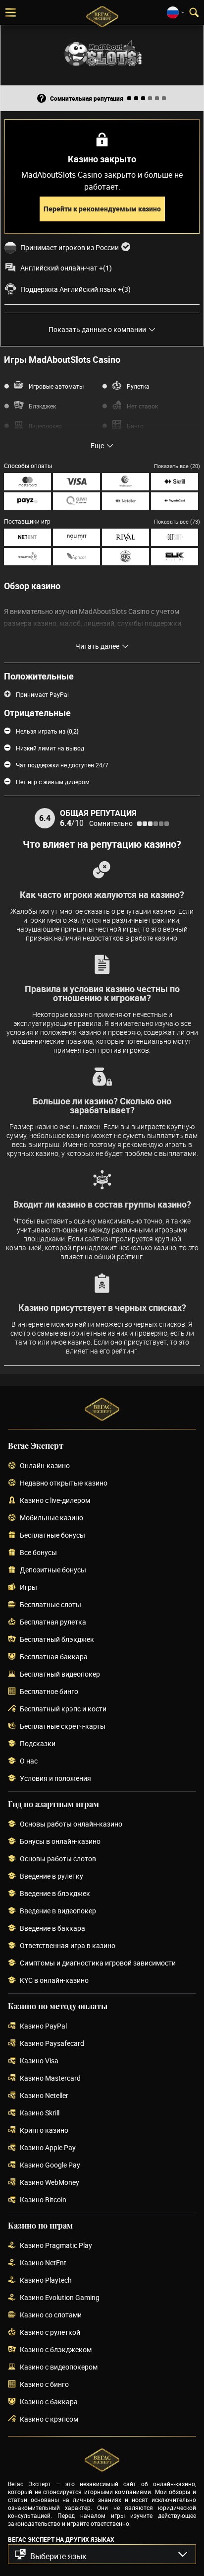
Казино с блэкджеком (56, 2350)
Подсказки (38, 1744)
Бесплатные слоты (51, 1605)
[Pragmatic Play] (27, 557)
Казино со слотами (51, 2315)
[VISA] (76, 482)
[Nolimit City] (76, 537)
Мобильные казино (51, 1518)
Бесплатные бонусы (52, 1535)
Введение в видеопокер (58, 1911)
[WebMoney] (126, 482)
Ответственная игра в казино (68, 1946)
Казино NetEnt (43, 2263)
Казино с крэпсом (49, 2419)
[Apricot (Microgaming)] (76, 557)
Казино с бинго (44, 2385)
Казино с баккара (49, 2402)
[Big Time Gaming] (126, 557)
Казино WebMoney (50, 2183)
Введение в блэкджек (55, 1894)
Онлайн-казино (45, 1466)
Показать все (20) (177, 466)
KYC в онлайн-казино (54, 1981)
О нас (29, 1761)
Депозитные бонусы (53, 1570)
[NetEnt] (27, 537)
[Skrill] (175, 482)
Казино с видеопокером (59, 2367)
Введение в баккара (52, 1929)
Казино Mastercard (50, 2078)
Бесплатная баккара (54, 1657)
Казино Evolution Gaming (60, 2298)
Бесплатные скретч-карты (63, 1727)
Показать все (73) (177, 521)
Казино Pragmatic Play (56, 2246)
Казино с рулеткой (50, 2333)
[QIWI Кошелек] (76, 501)
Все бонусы (38, 1553)
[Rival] (126, 537)
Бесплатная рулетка (53, 1622)
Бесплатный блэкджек (57, 1640)
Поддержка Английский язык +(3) (76, 289)
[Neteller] (126, 501)
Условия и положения (55, 1779)
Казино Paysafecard (52, 2044)
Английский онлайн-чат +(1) (66, 268)
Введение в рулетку (51, 1876)
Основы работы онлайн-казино (71, 1824)
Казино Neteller (44, 2096)
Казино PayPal (43, 2026)
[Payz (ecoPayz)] (27, 501)
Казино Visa (39, 2061)
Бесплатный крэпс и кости (63, 1709)
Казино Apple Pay (48, 2148)
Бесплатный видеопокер (60, 1674)
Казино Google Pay (50, 2165)
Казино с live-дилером (55, 1501)
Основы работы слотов (58, 1859)
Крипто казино (44, 2131)
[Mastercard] (27, 482)
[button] (102, 2554)
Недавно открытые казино (64, 1483)
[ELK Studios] (175, 557)
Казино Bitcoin (43, 2200)
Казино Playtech (46, 2280)
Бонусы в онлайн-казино (60, 1842)
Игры (28, 1588)
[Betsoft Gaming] (175, 537)
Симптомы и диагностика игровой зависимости (98, 1963)
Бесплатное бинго (49, 1692)
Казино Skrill (40, 2113)
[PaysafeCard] (175, 501)
